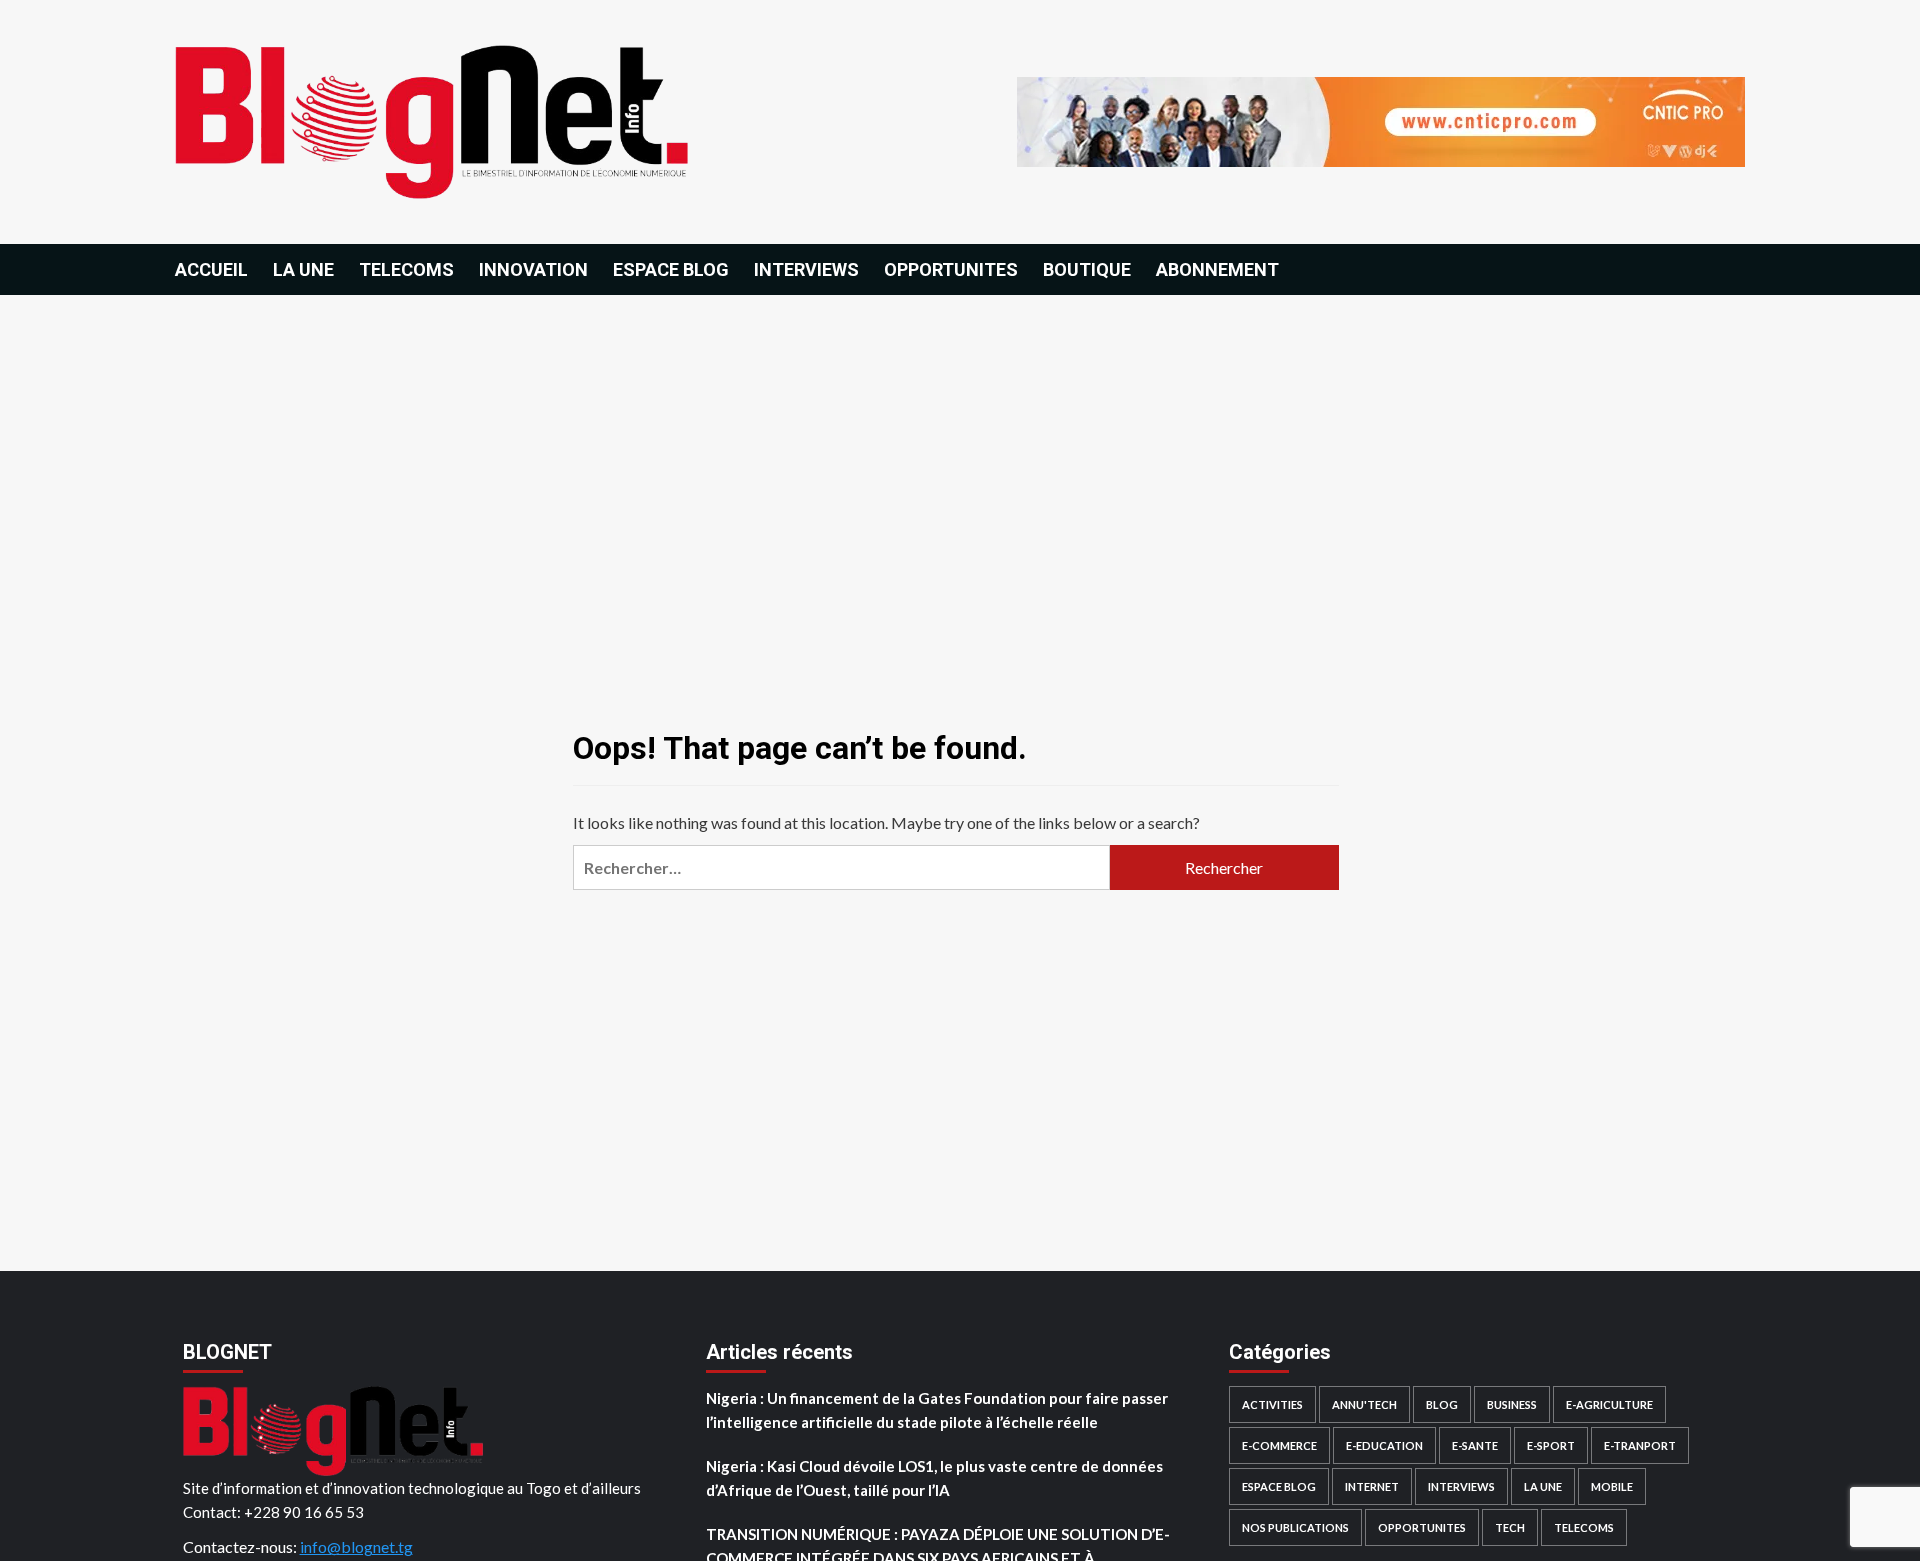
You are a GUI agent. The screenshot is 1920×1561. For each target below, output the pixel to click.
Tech (1510, 1527)
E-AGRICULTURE (1609, 1404)
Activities (1272, 1404)
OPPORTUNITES (951, 269)
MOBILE (1612, 1486)
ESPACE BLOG (671, 269)
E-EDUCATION (1384, 1445)
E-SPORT (1551, 1445)
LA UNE (303, 269)
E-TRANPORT (1640, 1445)
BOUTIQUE (1087, 269)
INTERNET (1372, 1486)
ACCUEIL (211, 269)
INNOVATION (533, 269)
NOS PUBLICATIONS (1295, 1527)
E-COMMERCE (1279, 1445)
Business (1512, 1404)
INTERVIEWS (806, 269)
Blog (1442, 1404)
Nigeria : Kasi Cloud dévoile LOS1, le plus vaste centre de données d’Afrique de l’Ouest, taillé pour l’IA (934, 1478)
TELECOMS (406, 269)
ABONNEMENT (1217, 269)
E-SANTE (1475, 1445)
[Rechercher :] (841, 867)
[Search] (1732, 268)
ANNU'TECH (1364, 1404)
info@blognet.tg (356, 1546)
